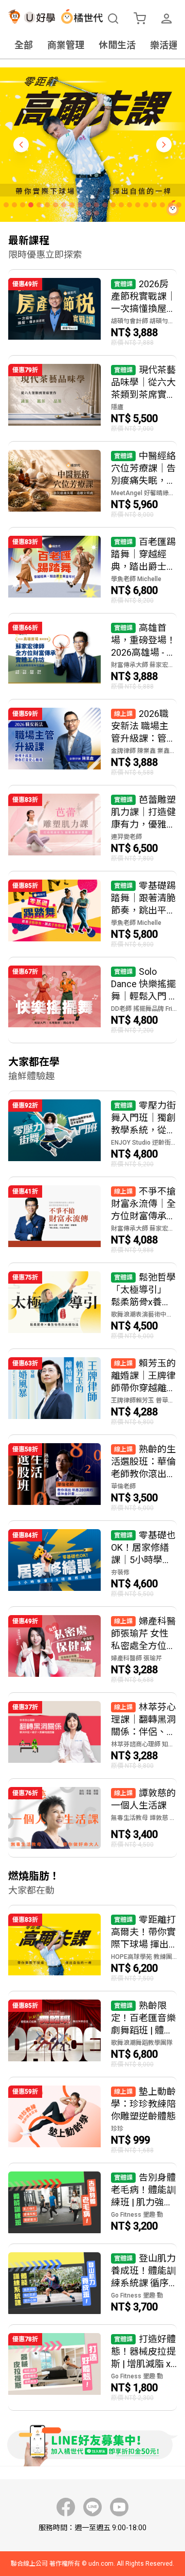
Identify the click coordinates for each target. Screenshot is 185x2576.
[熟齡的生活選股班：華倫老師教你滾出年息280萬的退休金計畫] (92, 1478)
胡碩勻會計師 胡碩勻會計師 (144, 321)
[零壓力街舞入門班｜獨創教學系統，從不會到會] (92, 1134)
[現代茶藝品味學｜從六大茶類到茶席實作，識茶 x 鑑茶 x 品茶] (92, 398)
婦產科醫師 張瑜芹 (136, 1658)
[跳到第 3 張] (23, 205)
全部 (24, 45)
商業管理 (66, 45)
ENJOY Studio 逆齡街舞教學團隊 (144, 1143)
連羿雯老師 (126, 837)
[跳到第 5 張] (39, 205)
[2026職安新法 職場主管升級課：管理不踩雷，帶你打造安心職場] (92, 742)
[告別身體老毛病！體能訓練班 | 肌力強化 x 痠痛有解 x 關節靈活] (92, 2203)
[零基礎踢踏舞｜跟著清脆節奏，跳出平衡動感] (92, 914)
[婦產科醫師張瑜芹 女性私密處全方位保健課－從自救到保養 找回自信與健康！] (92, 1650)
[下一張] (164, 145)
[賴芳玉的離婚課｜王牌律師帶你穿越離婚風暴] (92, 1392)
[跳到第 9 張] (72, 205)
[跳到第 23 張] (88, 213)
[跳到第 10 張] (80, 205)
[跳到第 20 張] (162, 205)
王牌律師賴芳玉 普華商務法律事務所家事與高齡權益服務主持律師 (144, 1400)
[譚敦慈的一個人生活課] (92, 1818)
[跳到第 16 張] (129, 205)
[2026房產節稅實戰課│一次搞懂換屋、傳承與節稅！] (92, 312)
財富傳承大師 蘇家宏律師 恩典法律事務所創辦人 (144, 665)
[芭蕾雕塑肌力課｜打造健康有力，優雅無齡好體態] (92, 828)
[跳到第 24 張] (97, 213)
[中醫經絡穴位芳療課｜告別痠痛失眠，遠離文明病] (92, 484)
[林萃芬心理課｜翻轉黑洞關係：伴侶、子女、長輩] (92, 1736)
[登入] (166, 19)
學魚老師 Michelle (136, 579)
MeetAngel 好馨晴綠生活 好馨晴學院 (144, 493)
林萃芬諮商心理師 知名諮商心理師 (144, 1744)
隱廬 (117, 407)
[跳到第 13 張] (105, 205)
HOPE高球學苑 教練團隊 (144, 1957)
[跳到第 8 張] (64, 205)
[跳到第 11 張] (88, 205)
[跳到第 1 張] (6, 205)
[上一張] (21, 145)
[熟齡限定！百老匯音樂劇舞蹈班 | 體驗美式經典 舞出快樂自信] (92, 2034)
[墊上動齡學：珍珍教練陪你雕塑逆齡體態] (92, 2120)
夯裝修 (120, 1572)
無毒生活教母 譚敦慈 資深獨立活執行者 (144, 1818)
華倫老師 (123, 1486)
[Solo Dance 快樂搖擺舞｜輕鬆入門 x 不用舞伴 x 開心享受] (92, 1000)
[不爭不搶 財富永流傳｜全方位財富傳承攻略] (92, 1220)
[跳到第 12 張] (97, 205)
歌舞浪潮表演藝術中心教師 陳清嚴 (144, 1315)
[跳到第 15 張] (121, 205)
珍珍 (117, 2129)
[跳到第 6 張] (47, 205)
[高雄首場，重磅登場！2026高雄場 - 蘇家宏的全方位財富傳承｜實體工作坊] (92, 656)
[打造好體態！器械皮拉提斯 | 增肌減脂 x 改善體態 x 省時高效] (92, 2368)
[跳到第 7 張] (55, 205)
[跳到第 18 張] (146, 205)
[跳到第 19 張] (154, 205)
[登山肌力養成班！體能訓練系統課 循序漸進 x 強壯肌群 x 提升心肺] (92, 2284)
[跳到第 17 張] (138, 205)
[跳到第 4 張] (31, 205)
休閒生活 (117, 45)
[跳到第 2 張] (14, 205)
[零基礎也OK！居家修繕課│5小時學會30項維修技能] (92, 1564)
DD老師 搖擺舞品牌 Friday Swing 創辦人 (144, 1009)
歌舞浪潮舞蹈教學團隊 (142, 2043)
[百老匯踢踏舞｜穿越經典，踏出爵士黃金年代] (92, 570)
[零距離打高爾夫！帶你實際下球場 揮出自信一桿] (92, 1948)
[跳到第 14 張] (113, 205)
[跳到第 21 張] (171, 205)
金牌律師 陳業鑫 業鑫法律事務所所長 (144, 751)
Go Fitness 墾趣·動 (137, 2215)
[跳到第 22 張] (179, 205)
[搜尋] (113, 19)
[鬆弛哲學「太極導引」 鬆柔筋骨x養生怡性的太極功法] (92, 1306)
